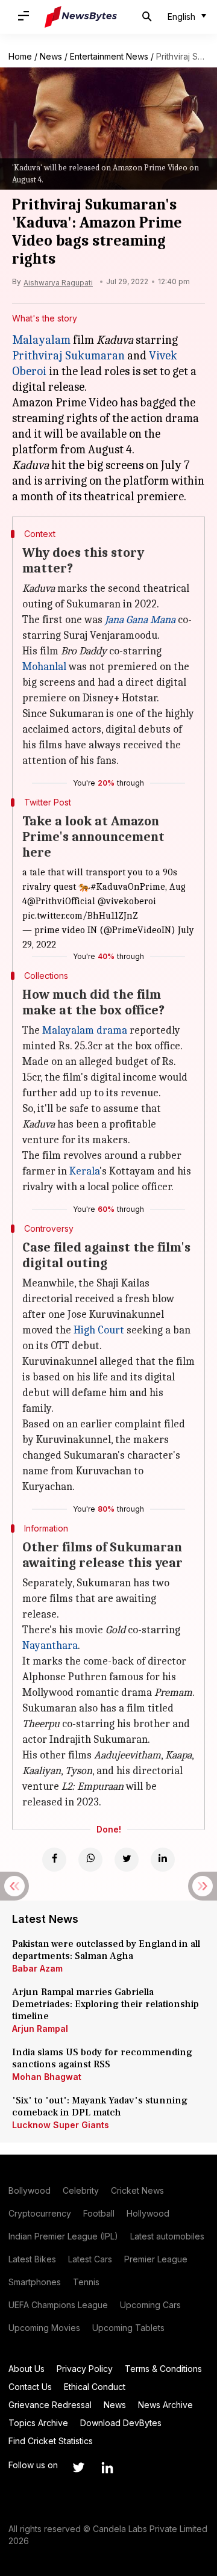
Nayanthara (50, 1646)
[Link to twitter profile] (78, 2468)
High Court (99, 1330)
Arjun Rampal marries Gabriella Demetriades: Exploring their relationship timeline (105, 2004)
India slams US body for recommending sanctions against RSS (102, 2058)
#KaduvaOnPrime (128, 887)
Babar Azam (37, 1968)
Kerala (84, 1171)
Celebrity (81, 2190)
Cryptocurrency (40, 2213)
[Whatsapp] (90, 1860)
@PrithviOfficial (61, 901)
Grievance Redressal (50, 2405)
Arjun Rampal (40, 2028)
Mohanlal (44, 667)
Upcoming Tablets (128, 2328)
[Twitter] (127, 1860)
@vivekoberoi (127, 901)
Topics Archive (38, 2423)
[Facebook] (54, 1860)
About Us (27, 2369)
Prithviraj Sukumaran (68, 355)
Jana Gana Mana (140, 620)
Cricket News (137, 2190)
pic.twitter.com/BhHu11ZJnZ (80, 916)
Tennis (86, 2282)
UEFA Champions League (58, 2305)
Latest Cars (90, 2259)
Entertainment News (109, 56)
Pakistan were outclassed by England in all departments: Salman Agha (106, 1950)
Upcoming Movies (44, 2328)
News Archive (165, 2405)
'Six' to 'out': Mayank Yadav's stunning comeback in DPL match (100, 2106)
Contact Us (30, 2387)
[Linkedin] (163, 1860)
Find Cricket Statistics (51, 2441)
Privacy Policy (85, 2369)
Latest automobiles (167, 2236)
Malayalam (41, 340)
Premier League (156, 2259)
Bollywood (30, 2190)
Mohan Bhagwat (47, 2077)
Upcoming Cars (150, 2305)
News (51, 56)
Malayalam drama (85, 1030)
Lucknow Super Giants (61, 2125)
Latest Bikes (32, 2259)
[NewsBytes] (81, 17)
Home (20, 56)
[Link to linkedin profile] (107, 2468)
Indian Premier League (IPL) (63, 2236)
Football (99, 2213)
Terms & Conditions (163, 2369)
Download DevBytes (121, 2423)
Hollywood (148, 2213)
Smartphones (35, 2282)
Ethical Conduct (95, 2387)
